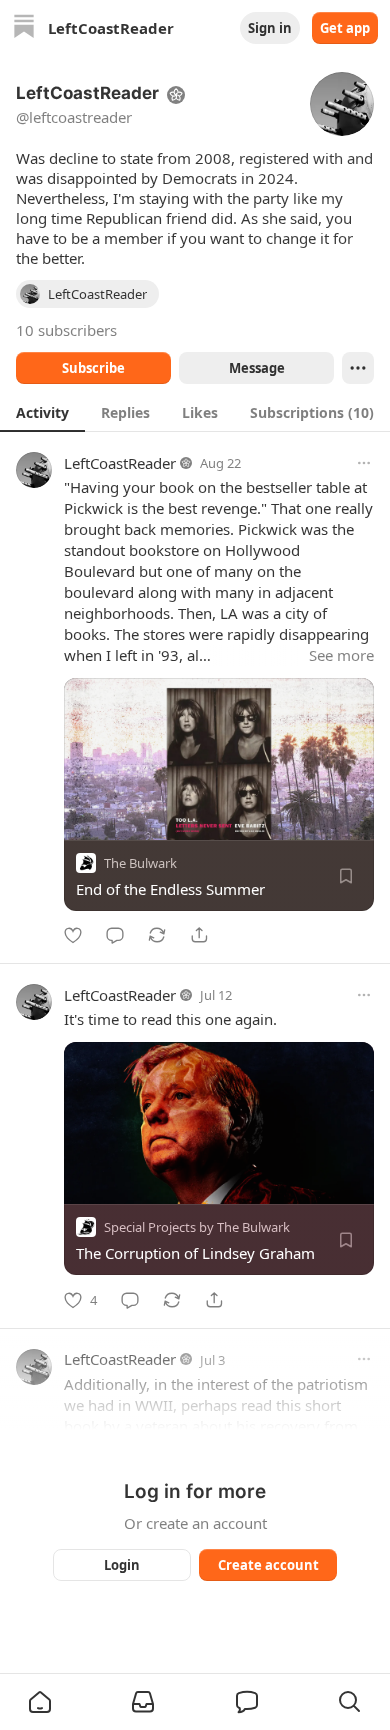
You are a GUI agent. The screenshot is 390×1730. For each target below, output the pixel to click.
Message (257, 368)
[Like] (73, 935)
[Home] (24, 28)
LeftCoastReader (120, 463)
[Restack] (157, 935)
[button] (40, 1702)
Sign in (270, 28)
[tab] (42, 412)
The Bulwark (140, 863)
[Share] (199, 935)
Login (122, 1565)
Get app (345, 28)
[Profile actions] (358, 368)
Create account (268, 1565)
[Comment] (115, 935)
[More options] (364, 463)
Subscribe (93, 368)
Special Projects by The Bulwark (197, 1228)
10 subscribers (66, 330)
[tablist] (195, 412)
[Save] (346, 876)
